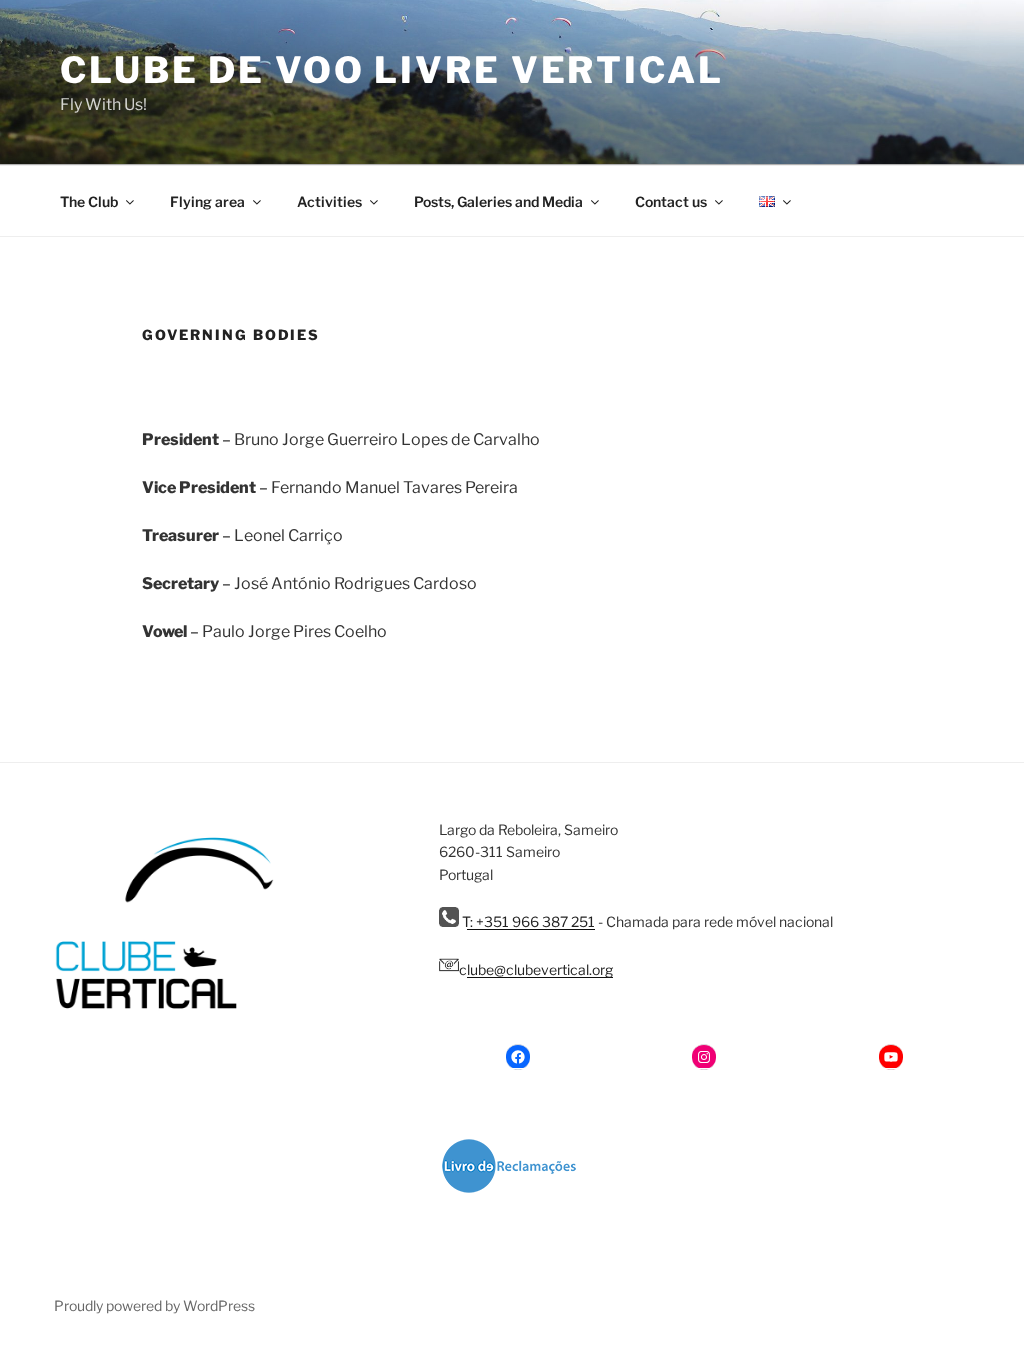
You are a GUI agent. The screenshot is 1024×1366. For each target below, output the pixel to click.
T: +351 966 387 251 (527, 921)
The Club (89, 201)
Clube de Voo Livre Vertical (392, 70)
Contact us (671, 201)
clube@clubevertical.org (536, 969)
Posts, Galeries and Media (498, 201)
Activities (329, 201)
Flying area (207, 201)
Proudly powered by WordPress (154, 1305)
